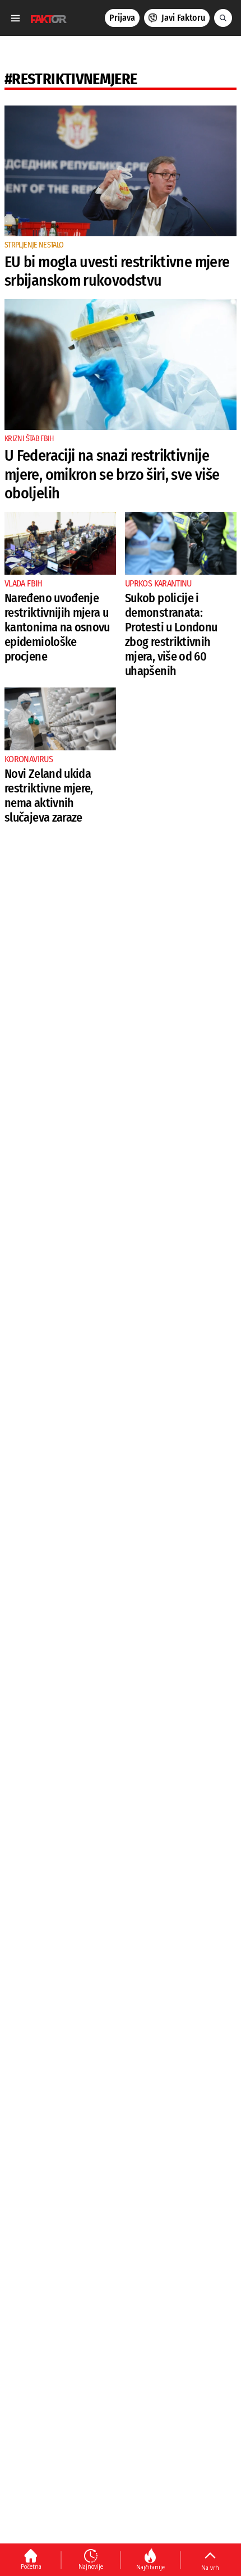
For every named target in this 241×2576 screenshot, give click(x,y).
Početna (31, 2566)
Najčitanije (150, 2567)
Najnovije (91, 2566)
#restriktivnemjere (71, 79)
